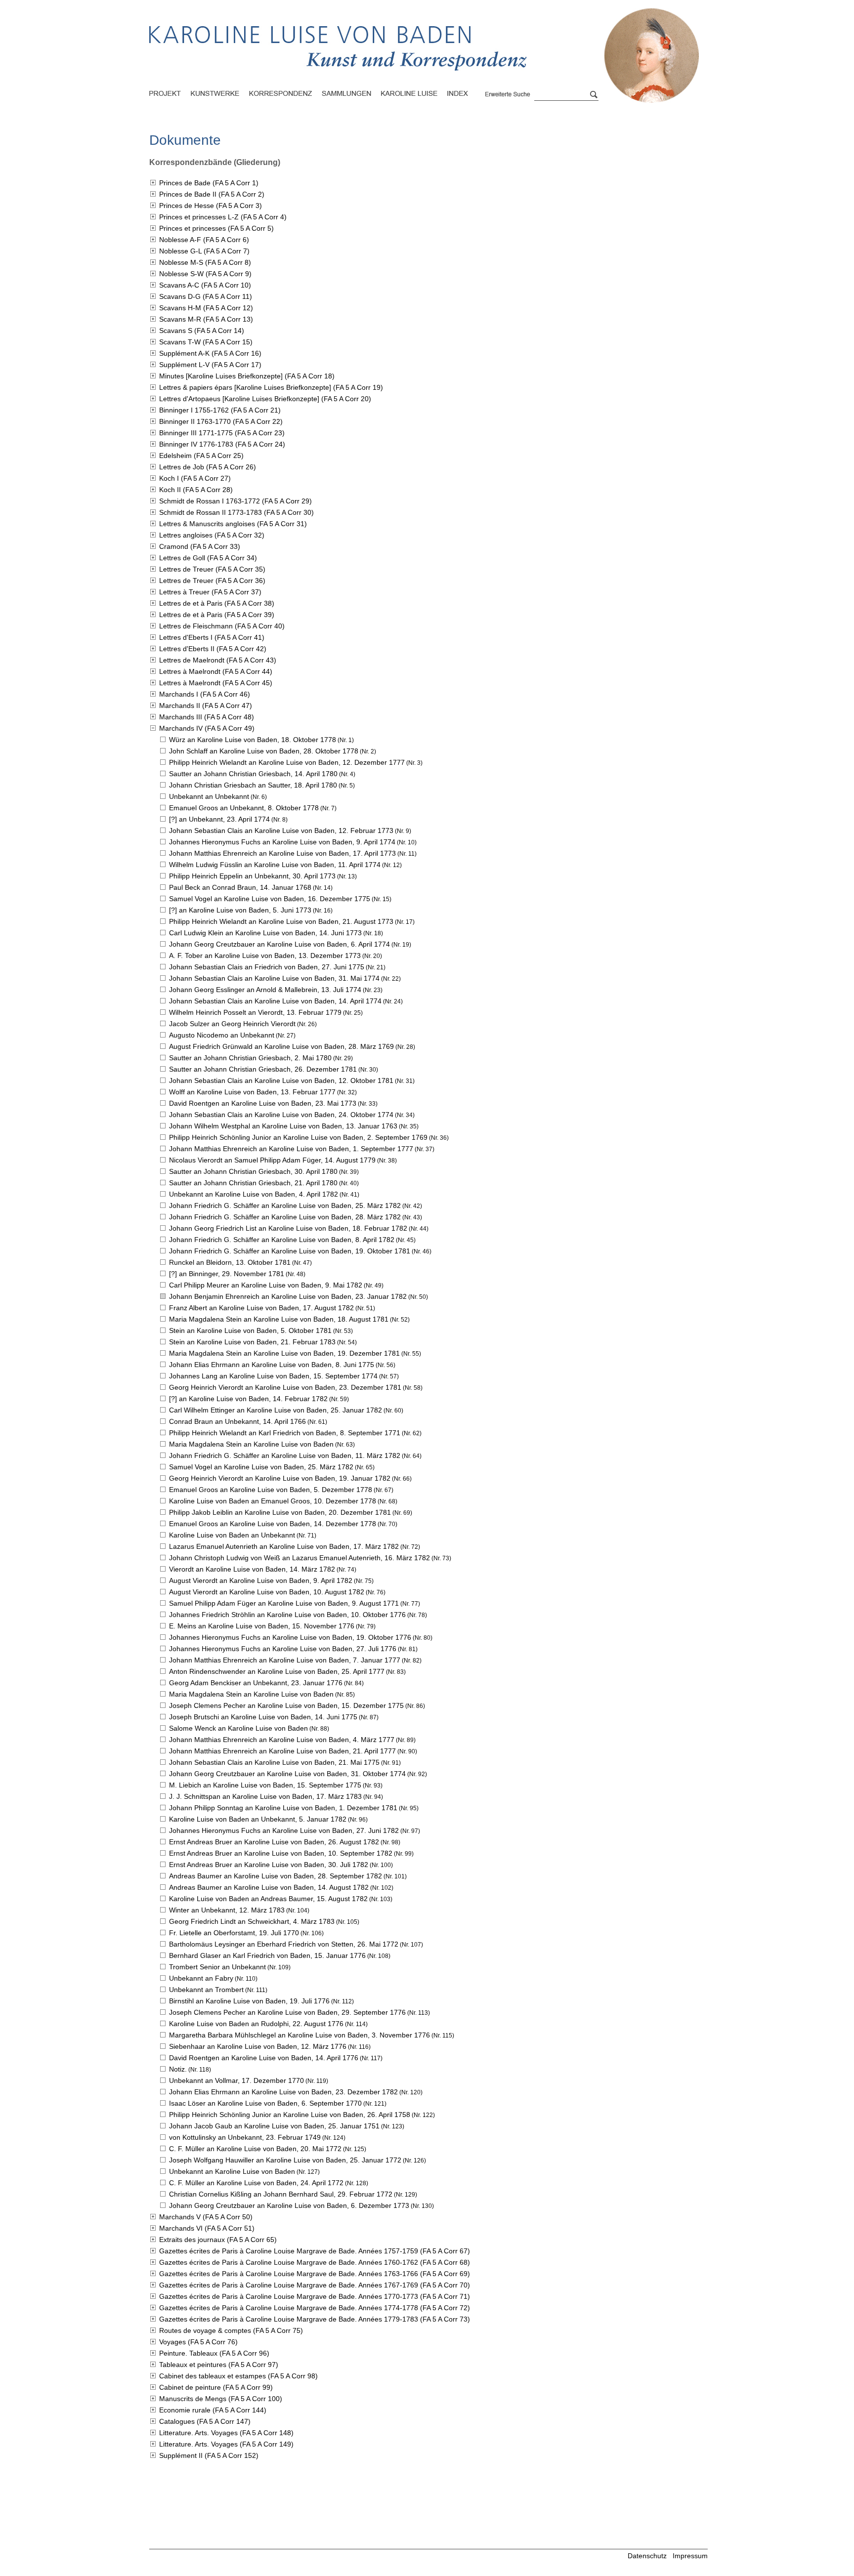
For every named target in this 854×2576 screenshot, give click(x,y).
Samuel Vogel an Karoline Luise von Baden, (270, 899)
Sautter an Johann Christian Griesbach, (253, 774)
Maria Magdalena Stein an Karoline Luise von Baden (251, 1444)
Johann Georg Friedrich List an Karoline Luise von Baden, (288, 1228)
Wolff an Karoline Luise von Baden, (252, 1092)
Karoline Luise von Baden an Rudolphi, (256, 2024)
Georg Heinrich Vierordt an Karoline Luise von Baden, (285, 1387)
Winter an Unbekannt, (227, 1910)
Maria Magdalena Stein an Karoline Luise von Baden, (279, 1319)
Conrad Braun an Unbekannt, (237, 1421)
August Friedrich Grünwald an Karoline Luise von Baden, (281, 1046)
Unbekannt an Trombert (206, 1990)
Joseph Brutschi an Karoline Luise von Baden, (263, 1717)
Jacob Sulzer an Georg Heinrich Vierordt (232, 1024)
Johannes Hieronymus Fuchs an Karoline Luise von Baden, (282, 842)
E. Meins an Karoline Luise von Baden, (262, 1626)
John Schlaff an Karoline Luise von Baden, (264, 751)
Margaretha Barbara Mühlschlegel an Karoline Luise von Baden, (299, 2035)
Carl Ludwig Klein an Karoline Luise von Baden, (265, 933)
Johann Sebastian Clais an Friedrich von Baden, (267, 967)
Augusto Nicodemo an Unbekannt (222, 1035)
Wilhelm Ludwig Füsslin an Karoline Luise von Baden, (275, 865)
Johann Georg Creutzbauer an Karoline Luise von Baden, (279, 944)
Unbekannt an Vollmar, (236, 2080)
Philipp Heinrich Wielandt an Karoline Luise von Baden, (287, 762)
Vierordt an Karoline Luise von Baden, (252, 1569)
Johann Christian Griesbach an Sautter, (253, 785)
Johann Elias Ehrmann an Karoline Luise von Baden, (272, 1365)
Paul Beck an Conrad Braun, (240, 887)
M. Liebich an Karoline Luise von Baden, (265, 1785)
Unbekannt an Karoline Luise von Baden (232, 2171)
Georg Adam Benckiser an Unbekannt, (256, 1683)
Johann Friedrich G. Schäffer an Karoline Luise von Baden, (285, 1205)
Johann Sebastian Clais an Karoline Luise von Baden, (281, 831)
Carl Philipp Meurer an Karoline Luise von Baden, (266, 1285)
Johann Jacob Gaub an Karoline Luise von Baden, (274, 2126)
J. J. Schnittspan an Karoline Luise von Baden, (265, 1796)
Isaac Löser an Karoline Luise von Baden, (265, 2103)
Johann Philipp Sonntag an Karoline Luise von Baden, (283, 1808)
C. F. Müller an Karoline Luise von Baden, (255, 2149)
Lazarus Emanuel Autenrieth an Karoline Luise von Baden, (284, 1546)
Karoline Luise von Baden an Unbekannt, (258, 1819)
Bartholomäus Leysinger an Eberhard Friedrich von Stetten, (284, 1944)
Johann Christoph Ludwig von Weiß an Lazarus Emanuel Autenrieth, (299, 1558)
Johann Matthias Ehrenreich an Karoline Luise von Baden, (282, 853)
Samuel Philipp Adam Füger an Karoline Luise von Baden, (284, 1603)
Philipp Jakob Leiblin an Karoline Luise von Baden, (280, 1512)
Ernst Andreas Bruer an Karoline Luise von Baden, (274, 1842)
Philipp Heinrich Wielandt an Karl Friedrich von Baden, (285, 1433)
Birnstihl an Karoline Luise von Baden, (249, 2001)
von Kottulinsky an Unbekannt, (245, 2137)
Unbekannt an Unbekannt (209, 796)
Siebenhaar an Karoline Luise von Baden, (258, 2046)
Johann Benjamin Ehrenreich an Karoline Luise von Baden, (288, 1296)
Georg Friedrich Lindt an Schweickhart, (252, 1921)
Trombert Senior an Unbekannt (217, 1967)
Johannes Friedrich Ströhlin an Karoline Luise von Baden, (287, 1615)
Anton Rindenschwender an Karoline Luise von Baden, (277, 1671)
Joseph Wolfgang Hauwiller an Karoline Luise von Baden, (285, 2160)
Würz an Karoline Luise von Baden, (253, 740)
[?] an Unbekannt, (219, 819)
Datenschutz (647, 2556)
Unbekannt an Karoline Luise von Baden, (254, 1194)
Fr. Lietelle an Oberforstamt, (234, 1933)
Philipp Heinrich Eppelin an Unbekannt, (252, 876)
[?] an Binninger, (227, 1274)
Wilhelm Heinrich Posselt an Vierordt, (255, 1012)
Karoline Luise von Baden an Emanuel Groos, (273, 1501)
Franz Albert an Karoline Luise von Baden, (261, 1308)
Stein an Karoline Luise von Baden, (250, 1330)
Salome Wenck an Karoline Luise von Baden (238, 1728)
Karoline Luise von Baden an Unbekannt (232, 1535)
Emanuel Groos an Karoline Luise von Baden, (271, 1490)
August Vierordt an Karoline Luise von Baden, (261, 1580)
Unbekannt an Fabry (201, 1978)
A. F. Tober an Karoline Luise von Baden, (265, 956)
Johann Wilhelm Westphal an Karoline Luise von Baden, (283, 1126)
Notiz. (178, 2069)
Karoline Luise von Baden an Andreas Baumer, (268, 1899)
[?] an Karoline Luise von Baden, (240, 910)
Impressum (690, 2556)
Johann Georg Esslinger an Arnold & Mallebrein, (265, 990)
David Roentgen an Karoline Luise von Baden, (263, 1103)
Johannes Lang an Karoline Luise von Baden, (273, 1376)
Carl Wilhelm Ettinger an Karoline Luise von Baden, (276, 1410)
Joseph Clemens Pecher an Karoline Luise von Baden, (286, 1705)
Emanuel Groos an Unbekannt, (244, 808)
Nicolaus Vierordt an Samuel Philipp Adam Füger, (272, 1160)
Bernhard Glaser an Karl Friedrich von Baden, (267, 1955)
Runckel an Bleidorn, (230, 1262)
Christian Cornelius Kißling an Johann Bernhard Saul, (281, 2194)
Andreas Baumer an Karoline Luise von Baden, (276, 1876)
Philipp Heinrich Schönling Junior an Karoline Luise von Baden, (298, 1137)
